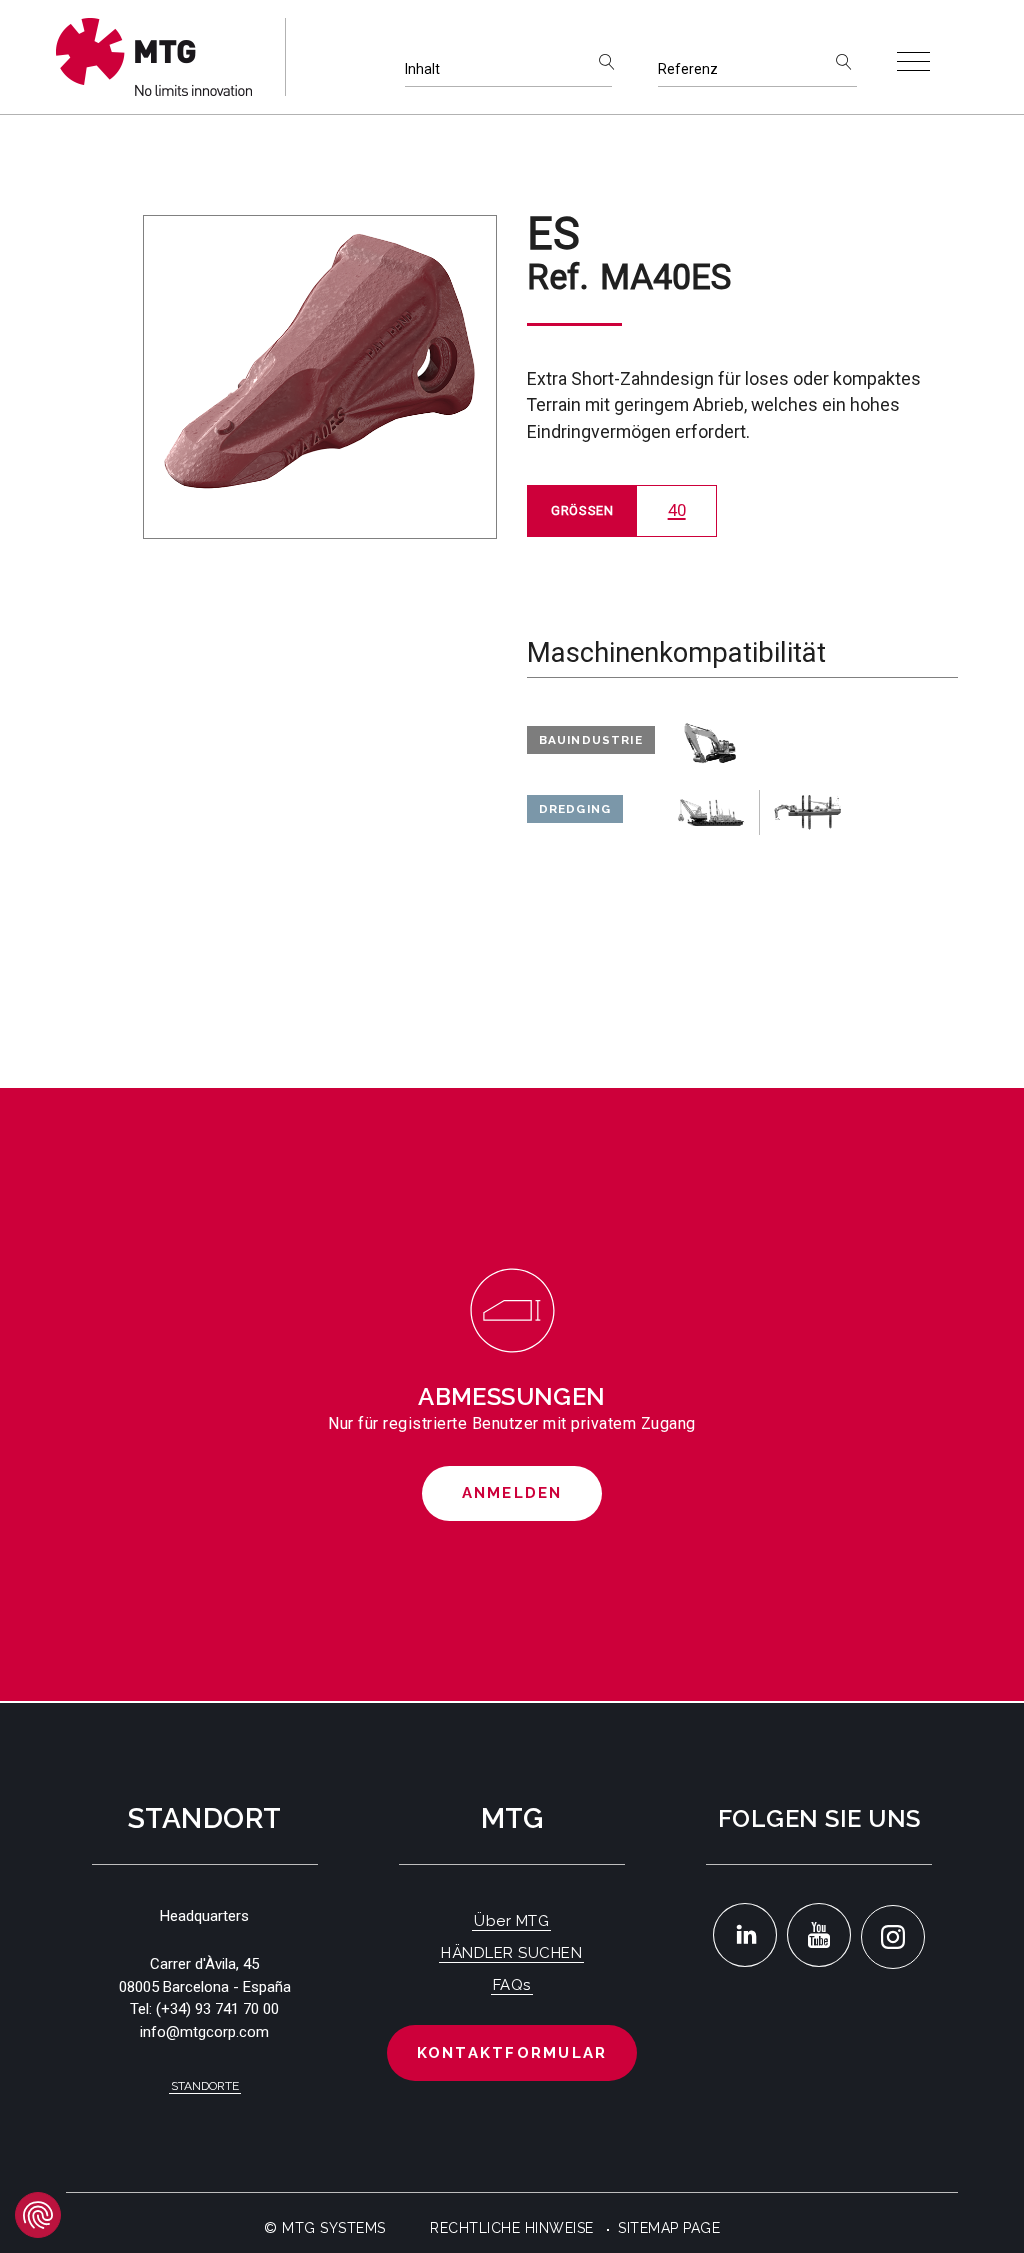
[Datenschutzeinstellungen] (38, 2215)
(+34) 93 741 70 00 (217, 2009)
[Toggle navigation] (913, 61)
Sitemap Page (669, 2228)
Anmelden (512, 1493)
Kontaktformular (512, 2053)
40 (677, 510)
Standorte (205, 2086)
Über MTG (511, 1921)
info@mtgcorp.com (204, 2032)
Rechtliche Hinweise (512, 2228)
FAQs (512, 1985)
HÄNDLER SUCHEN (511, 1953)
